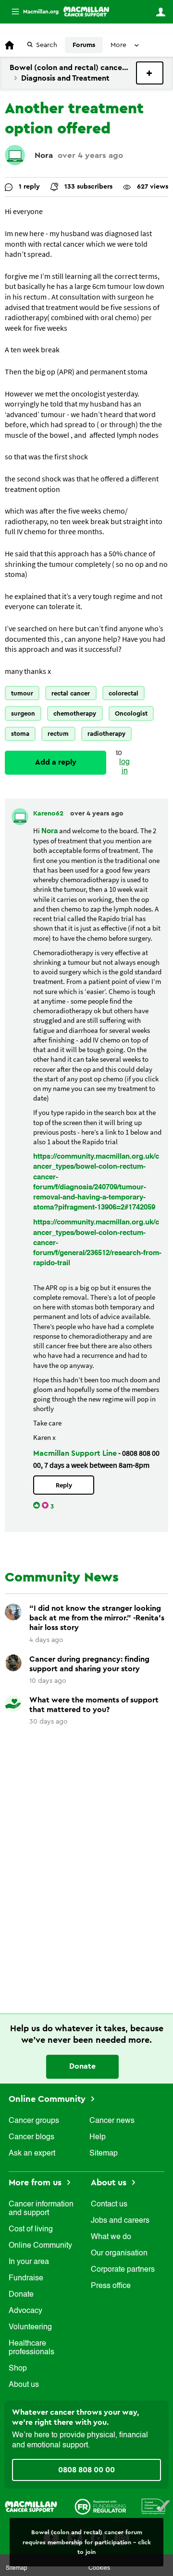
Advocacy (25, 2311)
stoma (20, 734)
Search (47, 45)
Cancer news (112, 2121)
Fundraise (26, 2278)
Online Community (48, 2099)
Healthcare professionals (31, 2348)
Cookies (99, 2568)
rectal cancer (71, 693)
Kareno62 (49, 814)
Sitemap (104, 2154)
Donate (82, 2066)
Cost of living (31, 2229)
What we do (111, 2237)
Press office (111, 2286)
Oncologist (131, 713)
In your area (29, 2262)
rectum (58, 734)
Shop (18, 2369)
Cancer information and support (41, 2209)
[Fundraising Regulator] (100, 2506)
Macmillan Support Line (75, 1453)
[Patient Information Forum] (156, 2506)
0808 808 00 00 (86, 2470)
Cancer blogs (31, 2137)
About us (24, 2385)
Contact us (109, 2205)
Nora (44, 155)
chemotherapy (75, 713)
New (150, 73)
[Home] (86, 12)
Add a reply (56, 762)
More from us (36, 2182)
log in (124, 767)
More (31, 12)
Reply (64, 1485)
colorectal (124, 693)
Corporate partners (123, 2270)
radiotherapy (106, 734)
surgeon (23, 713)
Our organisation (119, 2253)
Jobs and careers (120, 2221)
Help (98, 2137)
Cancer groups (34, 2121)
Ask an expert (32, 2154)
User (161, 12)
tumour (22, 693)
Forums (84, 45)
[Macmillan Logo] (31, 2506)
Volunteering (30, 2327)
